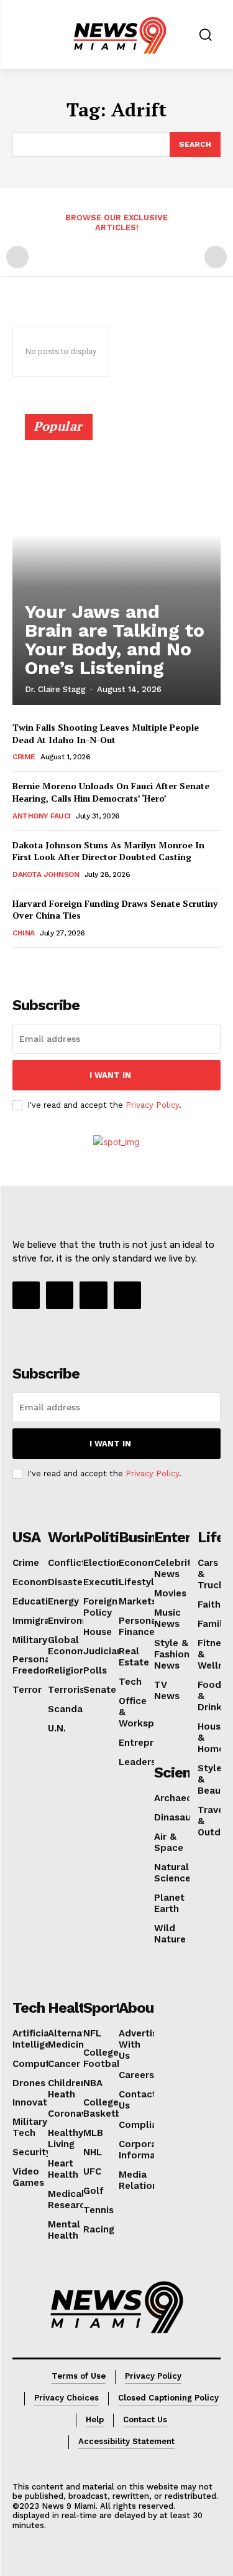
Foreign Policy (100, 1607)
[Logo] (117, 2307)
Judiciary (104, 1651)
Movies (170, 1593)
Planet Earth (169, 1903)
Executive (106, 1582)
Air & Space (169, 1842)
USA (26, 1537)
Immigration (40, 1621)
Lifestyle (139, 1582)
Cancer (64, 2064)
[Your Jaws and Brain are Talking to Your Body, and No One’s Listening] (116, 565)
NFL (92, 2033)
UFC (92, 2171)
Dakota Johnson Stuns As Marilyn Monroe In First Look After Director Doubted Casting (108, 851)
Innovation (37, 2102)
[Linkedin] (93, 1295)
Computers (38, 2064)
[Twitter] (127, 1295)
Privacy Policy (152, 1105)
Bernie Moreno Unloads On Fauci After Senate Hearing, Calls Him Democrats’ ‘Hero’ (111, 792)
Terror (27, 1690)
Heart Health (63, 2169)
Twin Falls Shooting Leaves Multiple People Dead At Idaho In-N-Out (106, 733)
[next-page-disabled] (216, 257)
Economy (34, 1582)
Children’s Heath (70, 2089)
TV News (167, 1690)
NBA (93, 2083)
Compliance (146, 2125)
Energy (63, 1601)
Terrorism (71, 1690)
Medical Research (69, 2199)
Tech (130, 1682)
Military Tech (30, 2127)
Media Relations (141, 2180)
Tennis (98, 2210)
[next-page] (40, 965)
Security (32, 2152)
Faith (209, 1604)
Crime (24, 757)
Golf (94, 2191)
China (24, 933)
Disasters (70, 1582)
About (139, 2008)
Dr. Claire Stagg (55, 689)
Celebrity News (175, 1568)
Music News (167, 1618)
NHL (93, 2152)
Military (30, 1640)
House (98, 1632)
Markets (138, 1601)
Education (36, 1601)
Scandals (69, 1709)
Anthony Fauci (42, 816)
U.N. (57, 1728)
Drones (29, 2083)
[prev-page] (17, 257)
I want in (110, 1075)
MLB (93, 2133)
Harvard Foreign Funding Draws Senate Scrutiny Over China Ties (115, 910)
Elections (105, 1563)
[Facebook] (26, 1295)
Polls (95, 1670)
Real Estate (134, 1657)
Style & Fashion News (172, 1654)
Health (70, 2008)
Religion (66, 1670)
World (68, 1537)
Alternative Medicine (74, 2039)
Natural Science (172, 1873)
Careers (136, 2075)
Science (180, 1773)
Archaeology (183, 1798)
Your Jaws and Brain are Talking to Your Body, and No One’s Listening (115, 639)
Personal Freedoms (36, 1665)
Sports (106, 2008)
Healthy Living (66, 2138)
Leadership (144, 1762)
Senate (100, 1690)
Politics (109, 1537)
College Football (103, 2058)
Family (212, 1624)
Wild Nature (170, 1934)
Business (149, 1537)
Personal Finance (139, 1626)
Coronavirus (75, 2114)
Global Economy (69, 1646)
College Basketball (108, 2108)
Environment (77, 1621)
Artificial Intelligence (40, 2039)
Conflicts (69, 1563)
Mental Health (64, 2230)
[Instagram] (60, 1295)
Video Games (28, 2177)
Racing (99, 2229)
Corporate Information (146, 2150)
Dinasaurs (177, 1817)
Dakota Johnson (46, 874)
